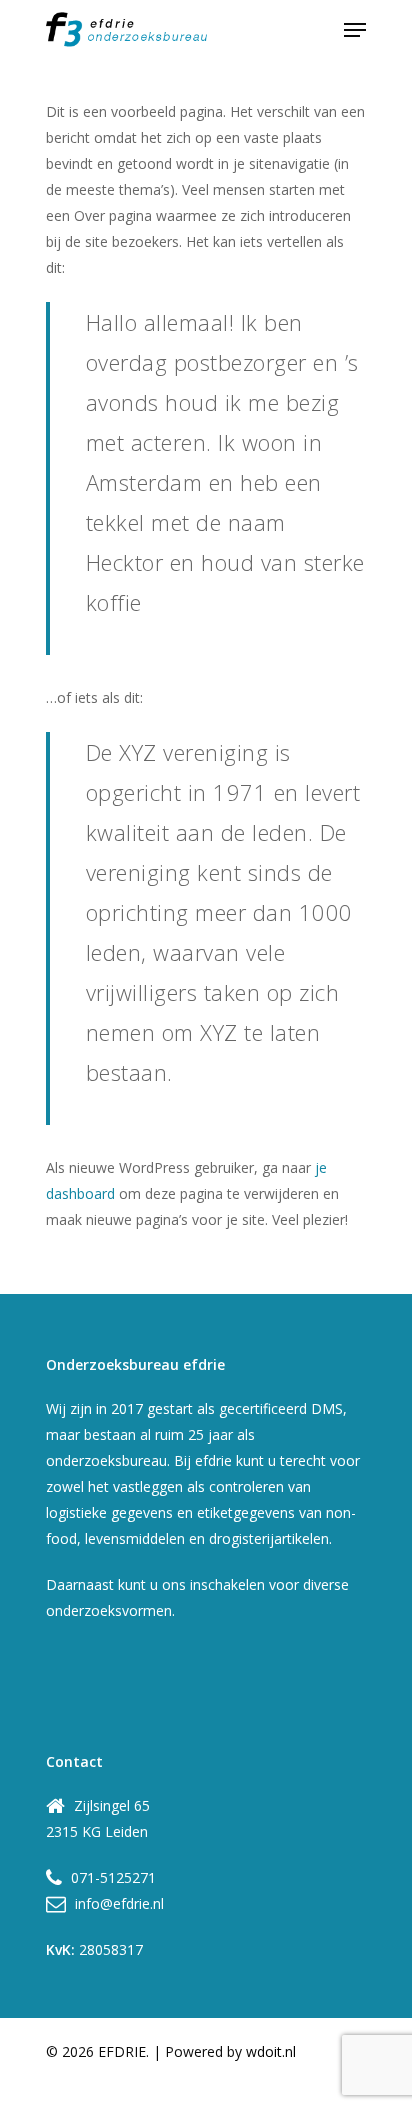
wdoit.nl (271, 2051)
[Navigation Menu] (355, 30)
